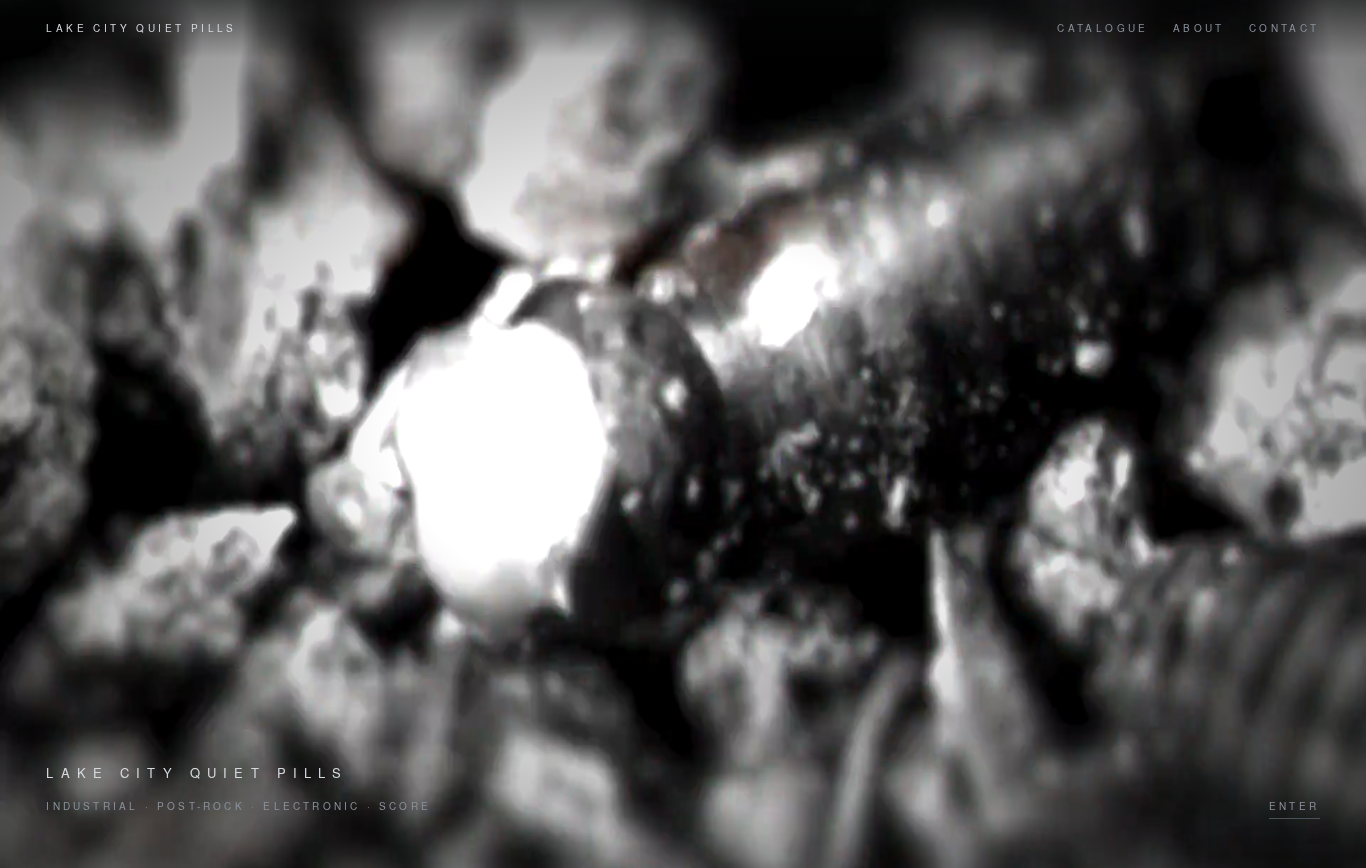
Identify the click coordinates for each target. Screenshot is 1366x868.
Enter (1294, 806)
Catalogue (1103, 28)
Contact (1284, 28)
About (1199, 28)
